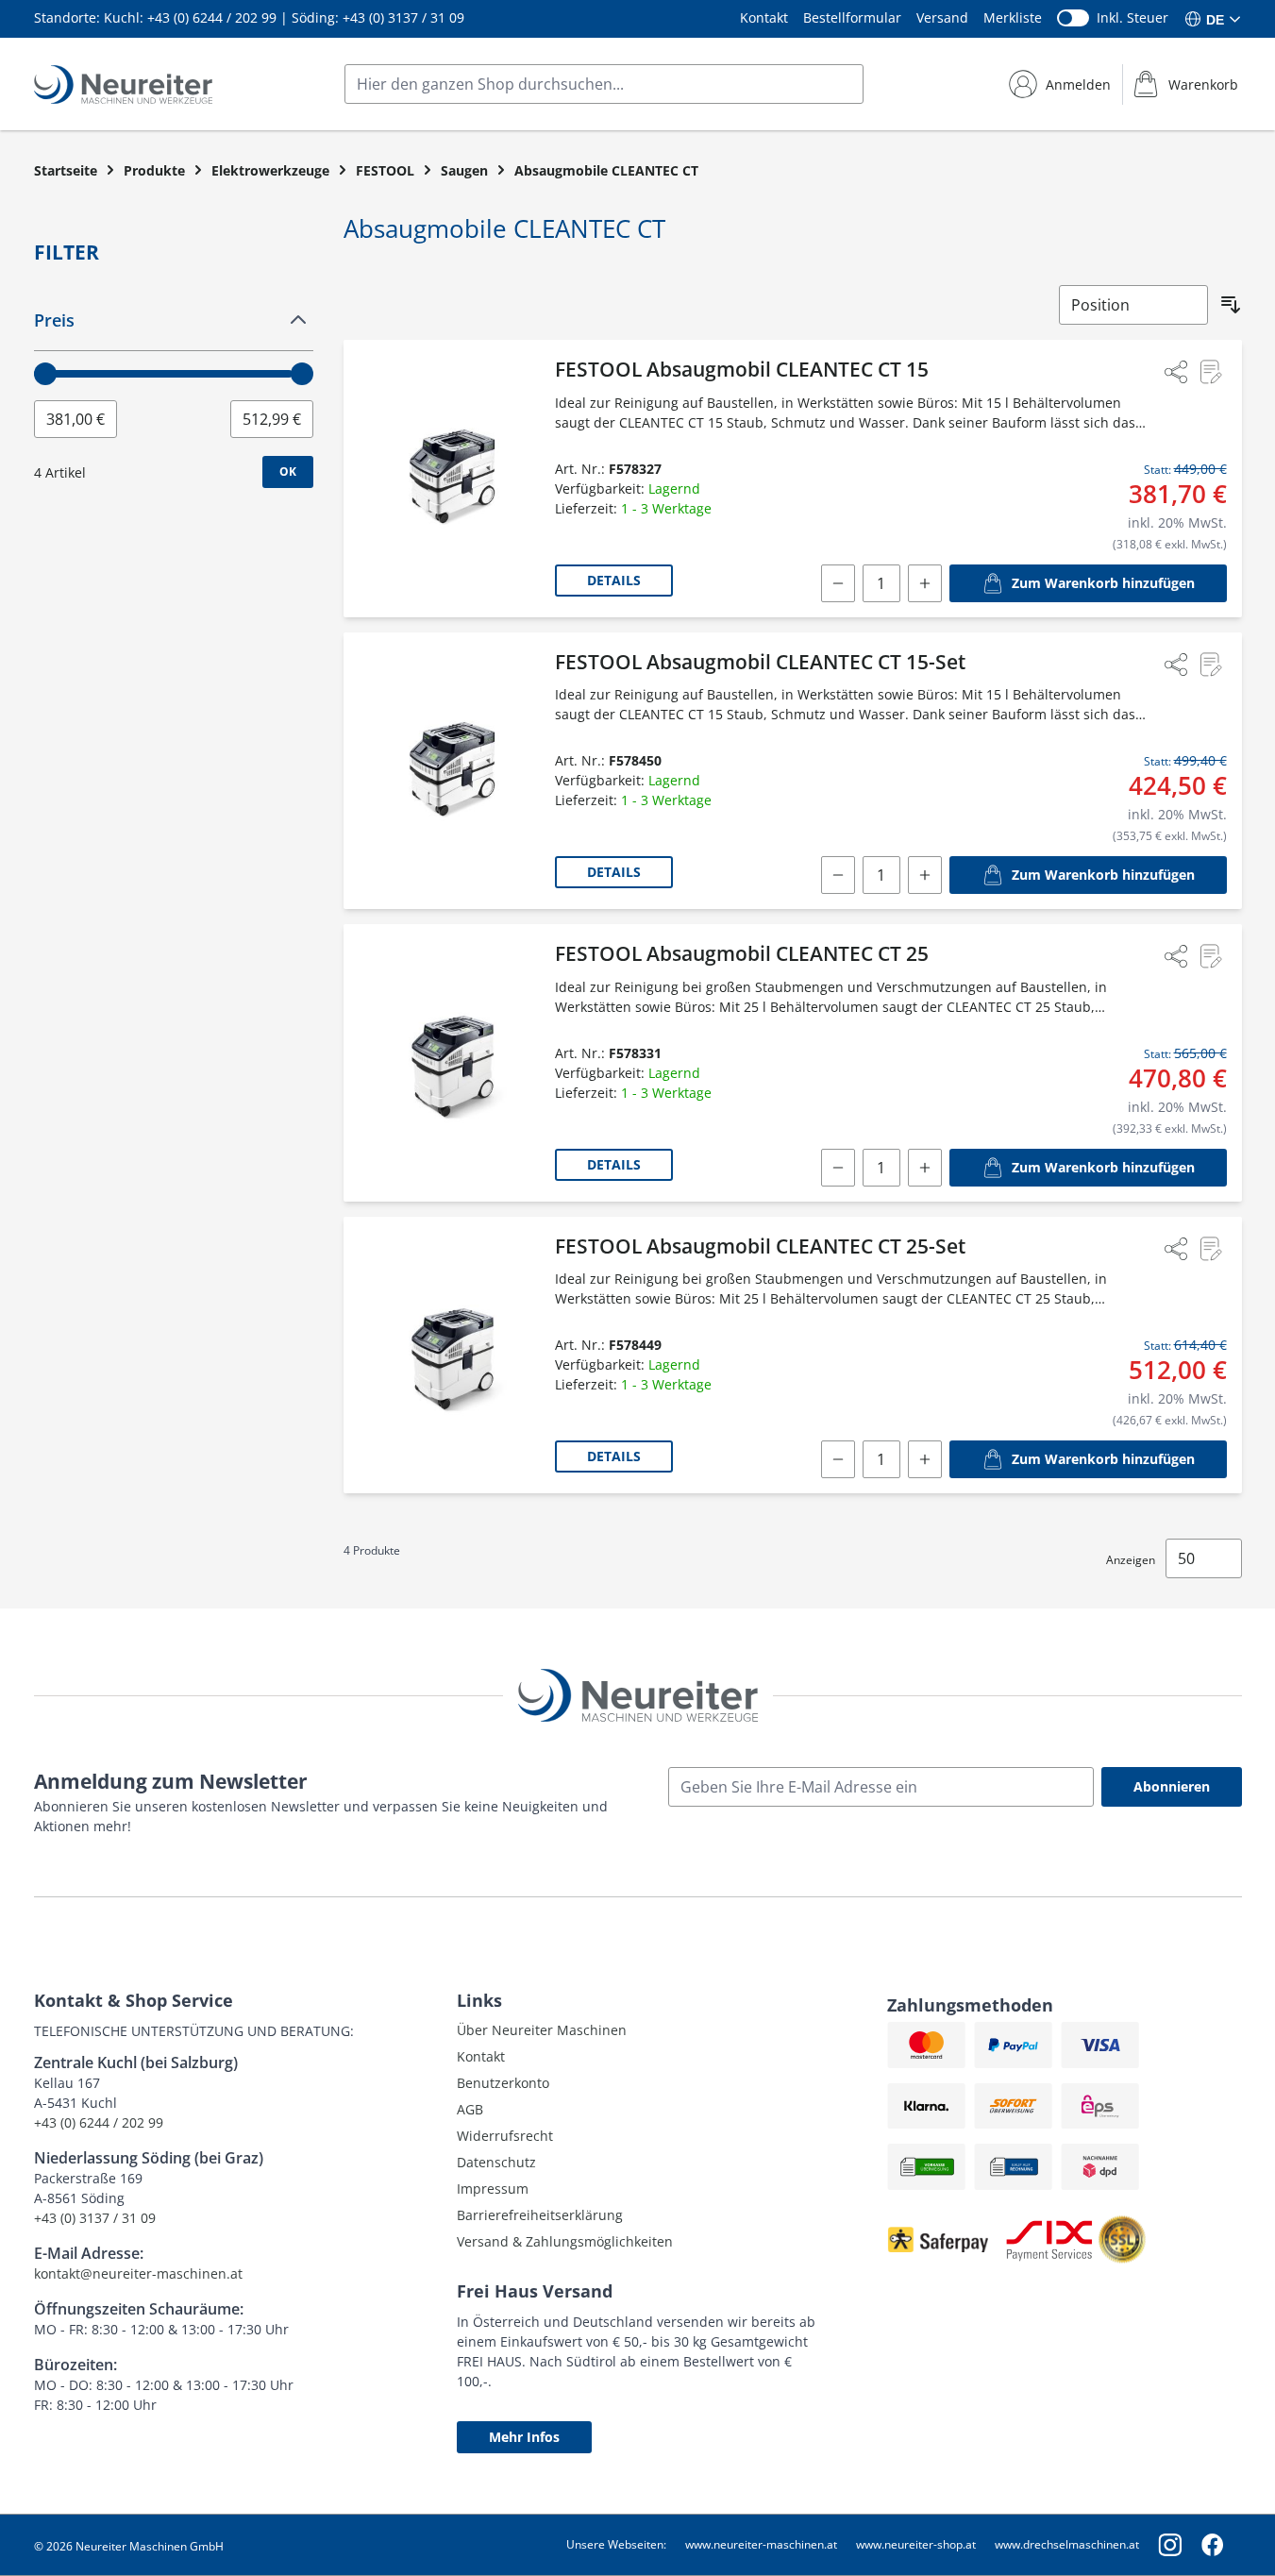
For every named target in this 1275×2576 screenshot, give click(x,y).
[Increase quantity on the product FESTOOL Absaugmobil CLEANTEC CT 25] (925, 1168)
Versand (942, 17)
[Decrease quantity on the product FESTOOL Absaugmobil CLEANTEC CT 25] (838, 1168)
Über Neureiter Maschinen (542, 2030)
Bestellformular (852, 17)
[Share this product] (1176, 372)
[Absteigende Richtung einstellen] (1231, 305)
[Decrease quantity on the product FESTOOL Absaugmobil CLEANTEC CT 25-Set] (838, 1459)
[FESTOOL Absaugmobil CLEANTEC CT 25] (453, 1063)
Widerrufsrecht (505, 2136)
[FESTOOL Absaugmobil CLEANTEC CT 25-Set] (453, 1355)
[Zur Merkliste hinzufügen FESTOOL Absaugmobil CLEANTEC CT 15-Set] (1210, 665)
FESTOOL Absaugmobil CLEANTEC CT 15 (742, 369)
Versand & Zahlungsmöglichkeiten (565, 2241)
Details (614, 580)
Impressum (493, 2189)
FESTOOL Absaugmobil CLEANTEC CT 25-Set (760, 1246)
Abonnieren (1172, 1786)
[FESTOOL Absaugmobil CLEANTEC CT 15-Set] (453, 771)
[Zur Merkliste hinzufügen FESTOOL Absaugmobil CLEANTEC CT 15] (1210, 372)
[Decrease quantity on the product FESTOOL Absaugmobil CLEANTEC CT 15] (838, 583)
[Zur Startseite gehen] (123, 84)
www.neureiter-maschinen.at (761, 2544)
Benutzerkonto (503, 2083)
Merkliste (1013, 17)
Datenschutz (496, 2162)
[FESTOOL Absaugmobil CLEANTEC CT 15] (453, 479)
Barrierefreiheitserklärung (540, 2215)
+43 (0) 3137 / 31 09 (403, 17)
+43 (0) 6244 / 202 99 (212, 17)
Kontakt (764, 17)
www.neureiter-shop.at (916, 2544)
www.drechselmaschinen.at (1067, 2544)
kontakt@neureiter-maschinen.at (138, 2273)
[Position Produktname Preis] (1133, 305)
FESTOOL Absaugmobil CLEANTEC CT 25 (742, 953)
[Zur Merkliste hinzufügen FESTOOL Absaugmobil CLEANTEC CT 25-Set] (1210, 1249)
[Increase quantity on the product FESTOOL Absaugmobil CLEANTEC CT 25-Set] (925, 1459)
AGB (470, 2109)
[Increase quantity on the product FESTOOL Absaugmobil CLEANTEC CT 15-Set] (925, 875)
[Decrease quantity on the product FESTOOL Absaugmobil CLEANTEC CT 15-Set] (838, 875)
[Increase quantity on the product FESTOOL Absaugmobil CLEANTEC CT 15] (925, 583)
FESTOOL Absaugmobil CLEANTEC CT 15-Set (760, 662)
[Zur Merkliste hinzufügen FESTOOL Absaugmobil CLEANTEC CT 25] (1210, 956)
